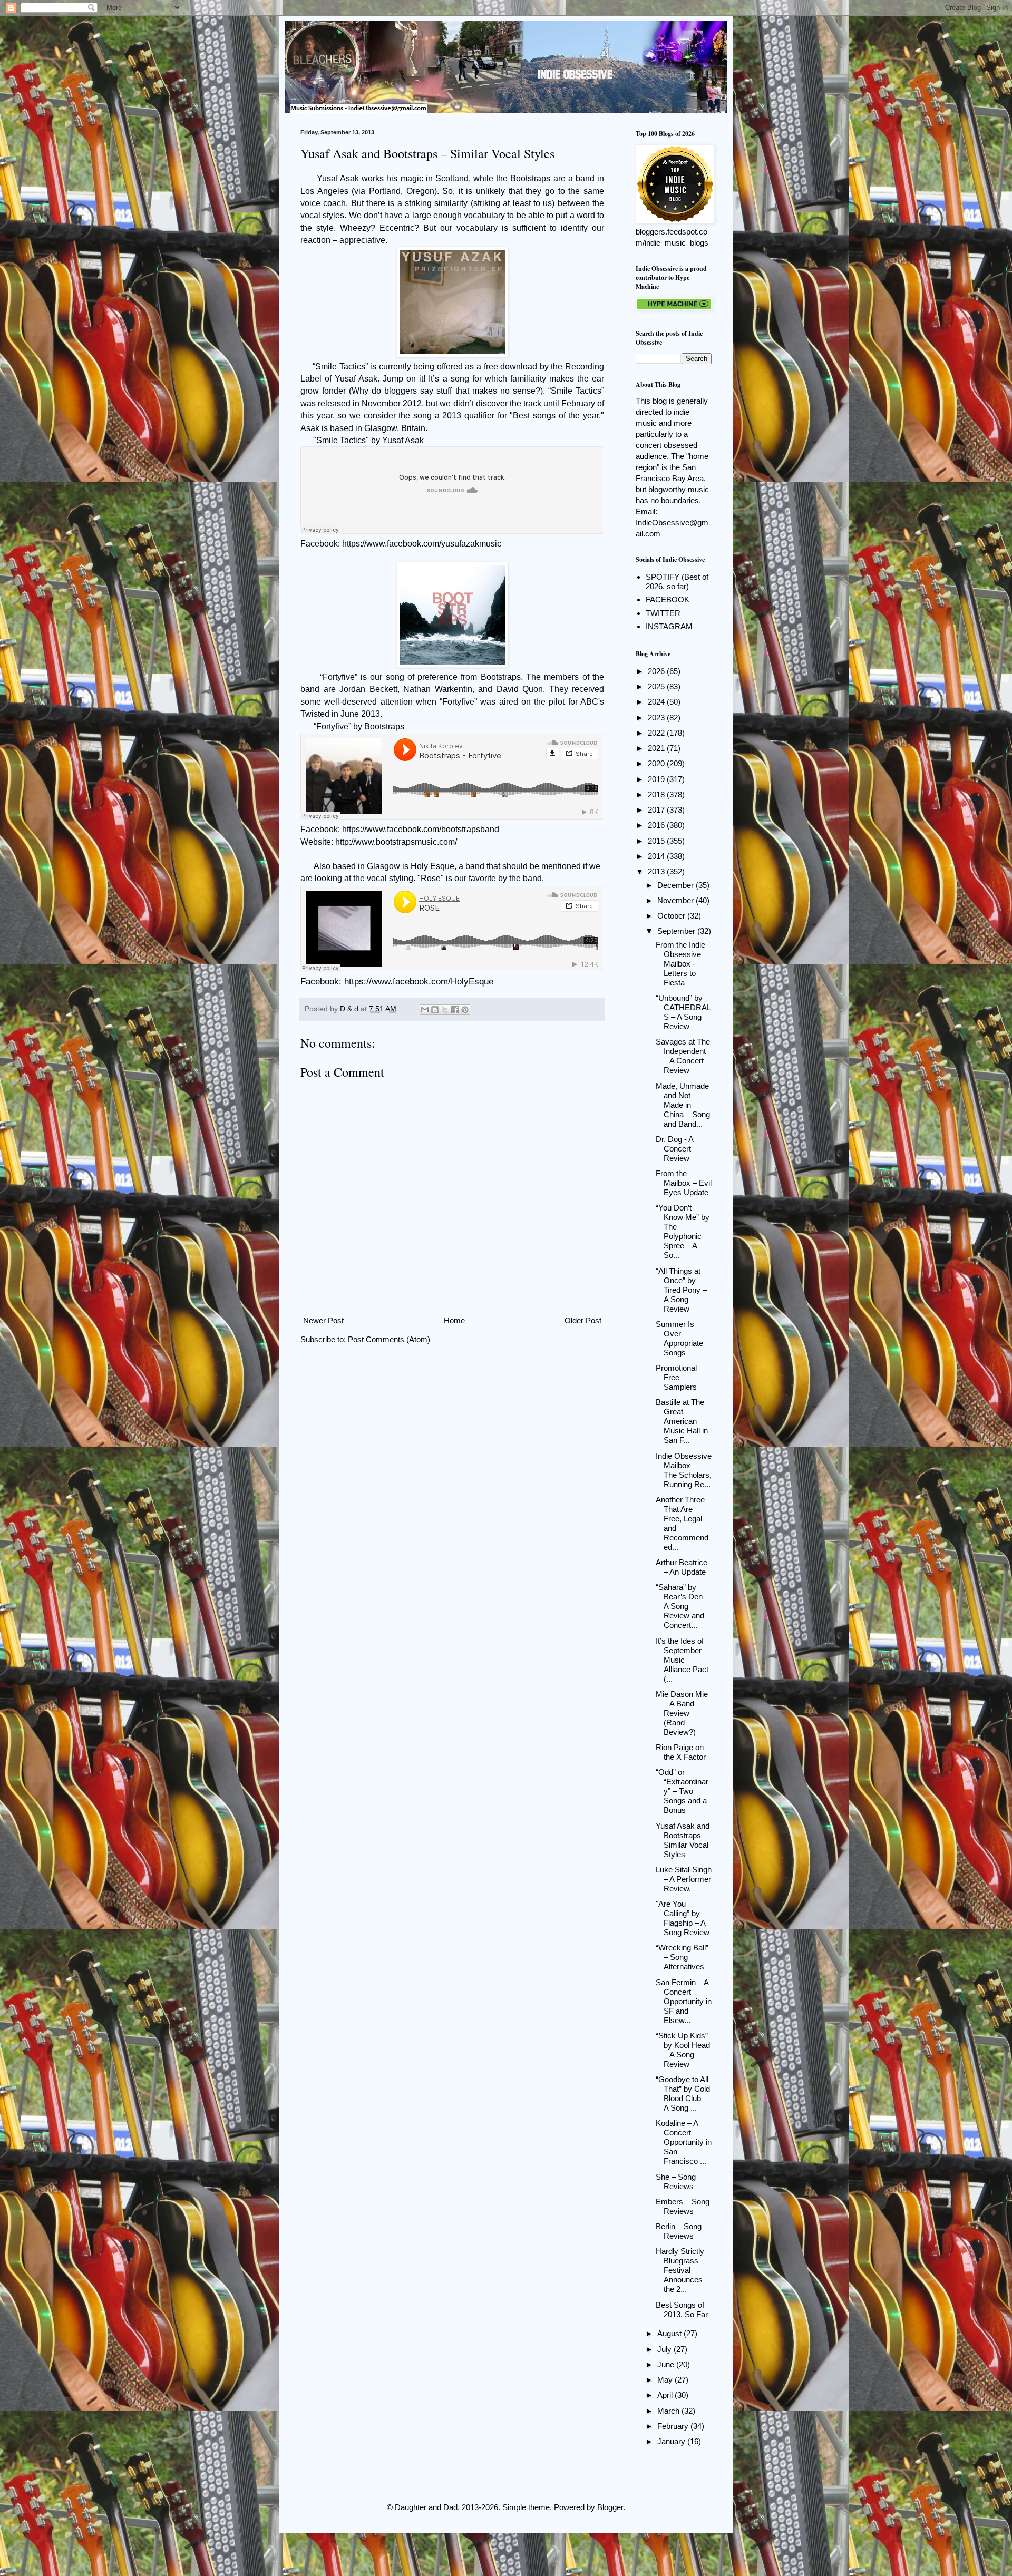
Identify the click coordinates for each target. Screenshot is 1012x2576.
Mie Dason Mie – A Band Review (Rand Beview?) (682, 1713)
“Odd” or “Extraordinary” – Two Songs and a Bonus (682, 1791)
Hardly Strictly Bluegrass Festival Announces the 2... (680, 2270)
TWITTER (663, 613)
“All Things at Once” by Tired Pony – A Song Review (681, 1290)
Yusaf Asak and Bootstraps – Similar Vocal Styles (683, 1840)
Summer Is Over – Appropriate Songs (679, 1338)
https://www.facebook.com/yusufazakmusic (422, 544)
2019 (657, 779)
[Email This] (425, 1010)
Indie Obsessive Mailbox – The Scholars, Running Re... (684, 1470)
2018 (657, 794)
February (674, 2426)
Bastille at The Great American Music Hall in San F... (682, 1421)
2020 (657, 763)
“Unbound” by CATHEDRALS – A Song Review (683, 1012)
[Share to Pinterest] (465, 1010)
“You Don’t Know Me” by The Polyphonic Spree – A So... (683, 1231)
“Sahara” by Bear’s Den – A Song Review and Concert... (682, 1606)
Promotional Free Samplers (676, 1377)
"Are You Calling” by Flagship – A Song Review (683, 1918)
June (667, 2364)
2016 (657, 825)
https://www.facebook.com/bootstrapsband (421, 829)
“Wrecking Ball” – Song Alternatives (682, 1957)
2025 (657, 686)
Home (454, 1320)
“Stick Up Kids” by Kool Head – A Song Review (683, 2050)
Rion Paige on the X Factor (681, 1752)
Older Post (583, 1320)
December (677, 885)
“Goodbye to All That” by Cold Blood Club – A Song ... (683, 2094)
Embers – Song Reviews (683, 2206)
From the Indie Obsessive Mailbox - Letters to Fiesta (680, 964)
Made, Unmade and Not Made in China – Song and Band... (683, 1105)
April (666, 2395)
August (670, 2333)
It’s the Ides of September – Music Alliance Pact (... (682, 1660)
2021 (657, 748)
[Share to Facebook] (455, 1010)
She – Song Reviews (676, 2182)
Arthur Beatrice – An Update (682, 1567)
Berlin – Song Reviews (679, 2231)
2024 (657, 702)
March (669, 2411)
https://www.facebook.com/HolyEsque (419, 981)
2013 (657, 871)
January (672, 2441)
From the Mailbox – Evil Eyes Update (684, 1183)
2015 (657, 841)
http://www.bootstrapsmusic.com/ (396, 842)
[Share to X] (445, 1010)
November (677, 900)
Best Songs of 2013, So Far (682, 2310)
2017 (657, 810)
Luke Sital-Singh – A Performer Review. (684, 1879)
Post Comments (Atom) (389, 1339)
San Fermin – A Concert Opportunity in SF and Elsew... (684, 2001)
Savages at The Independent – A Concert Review (683, 1056)
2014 (657, 856)
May (666, 2380)
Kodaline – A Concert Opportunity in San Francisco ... (684, 2142)
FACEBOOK (668, 599)
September (677, 931)
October (672, 916)
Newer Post (323, 1320)
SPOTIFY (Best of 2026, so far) (677, 582)
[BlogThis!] (435, 1010)
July (665, 2349)
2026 (657, 671)
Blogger (610, 2507)
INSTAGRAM (669, 626)
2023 (657, 718)
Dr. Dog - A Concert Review (674, 1149)
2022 (657, 733)
